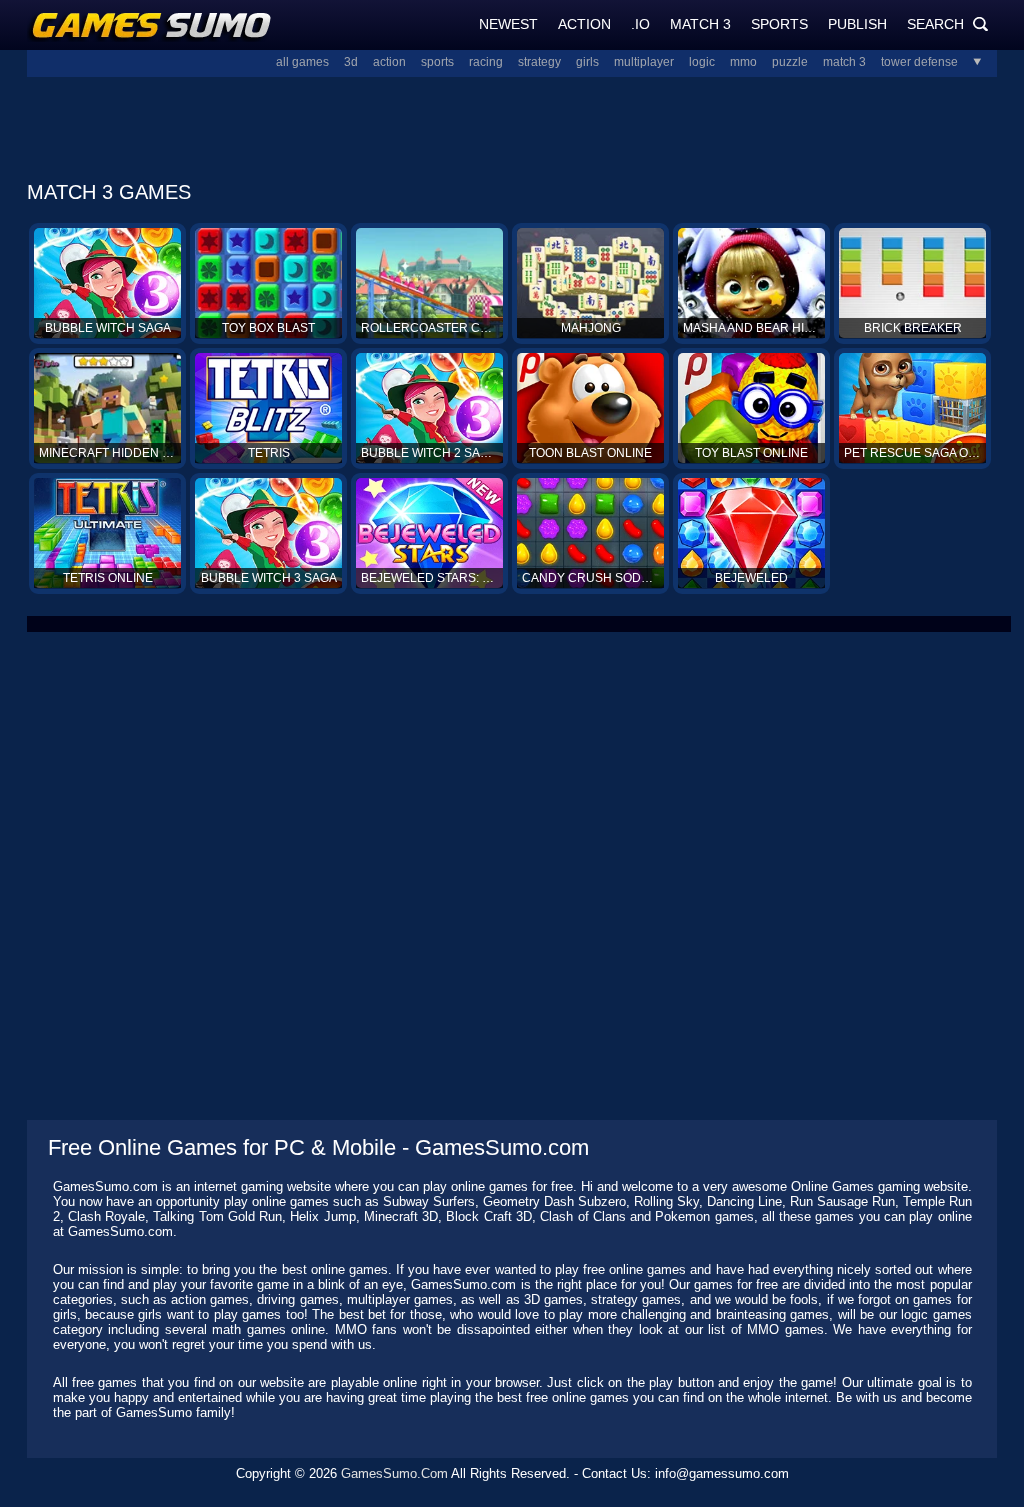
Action (584, 24)
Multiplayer (644, 62)
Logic (702, 62)
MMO (743, 62)
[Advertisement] (512, 123)
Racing (486, 62)
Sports (779, 24)
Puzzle (790, 62)
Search (948, 24)
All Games (302, 62)
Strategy (539, 62)
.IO (640, 24)
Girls (587, 62)
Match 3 (700, 24)
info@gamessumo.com (722, 1473)
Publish (857, 24)
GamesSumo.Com (394, 1473)
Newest (508, 24)
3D (351, 62)
